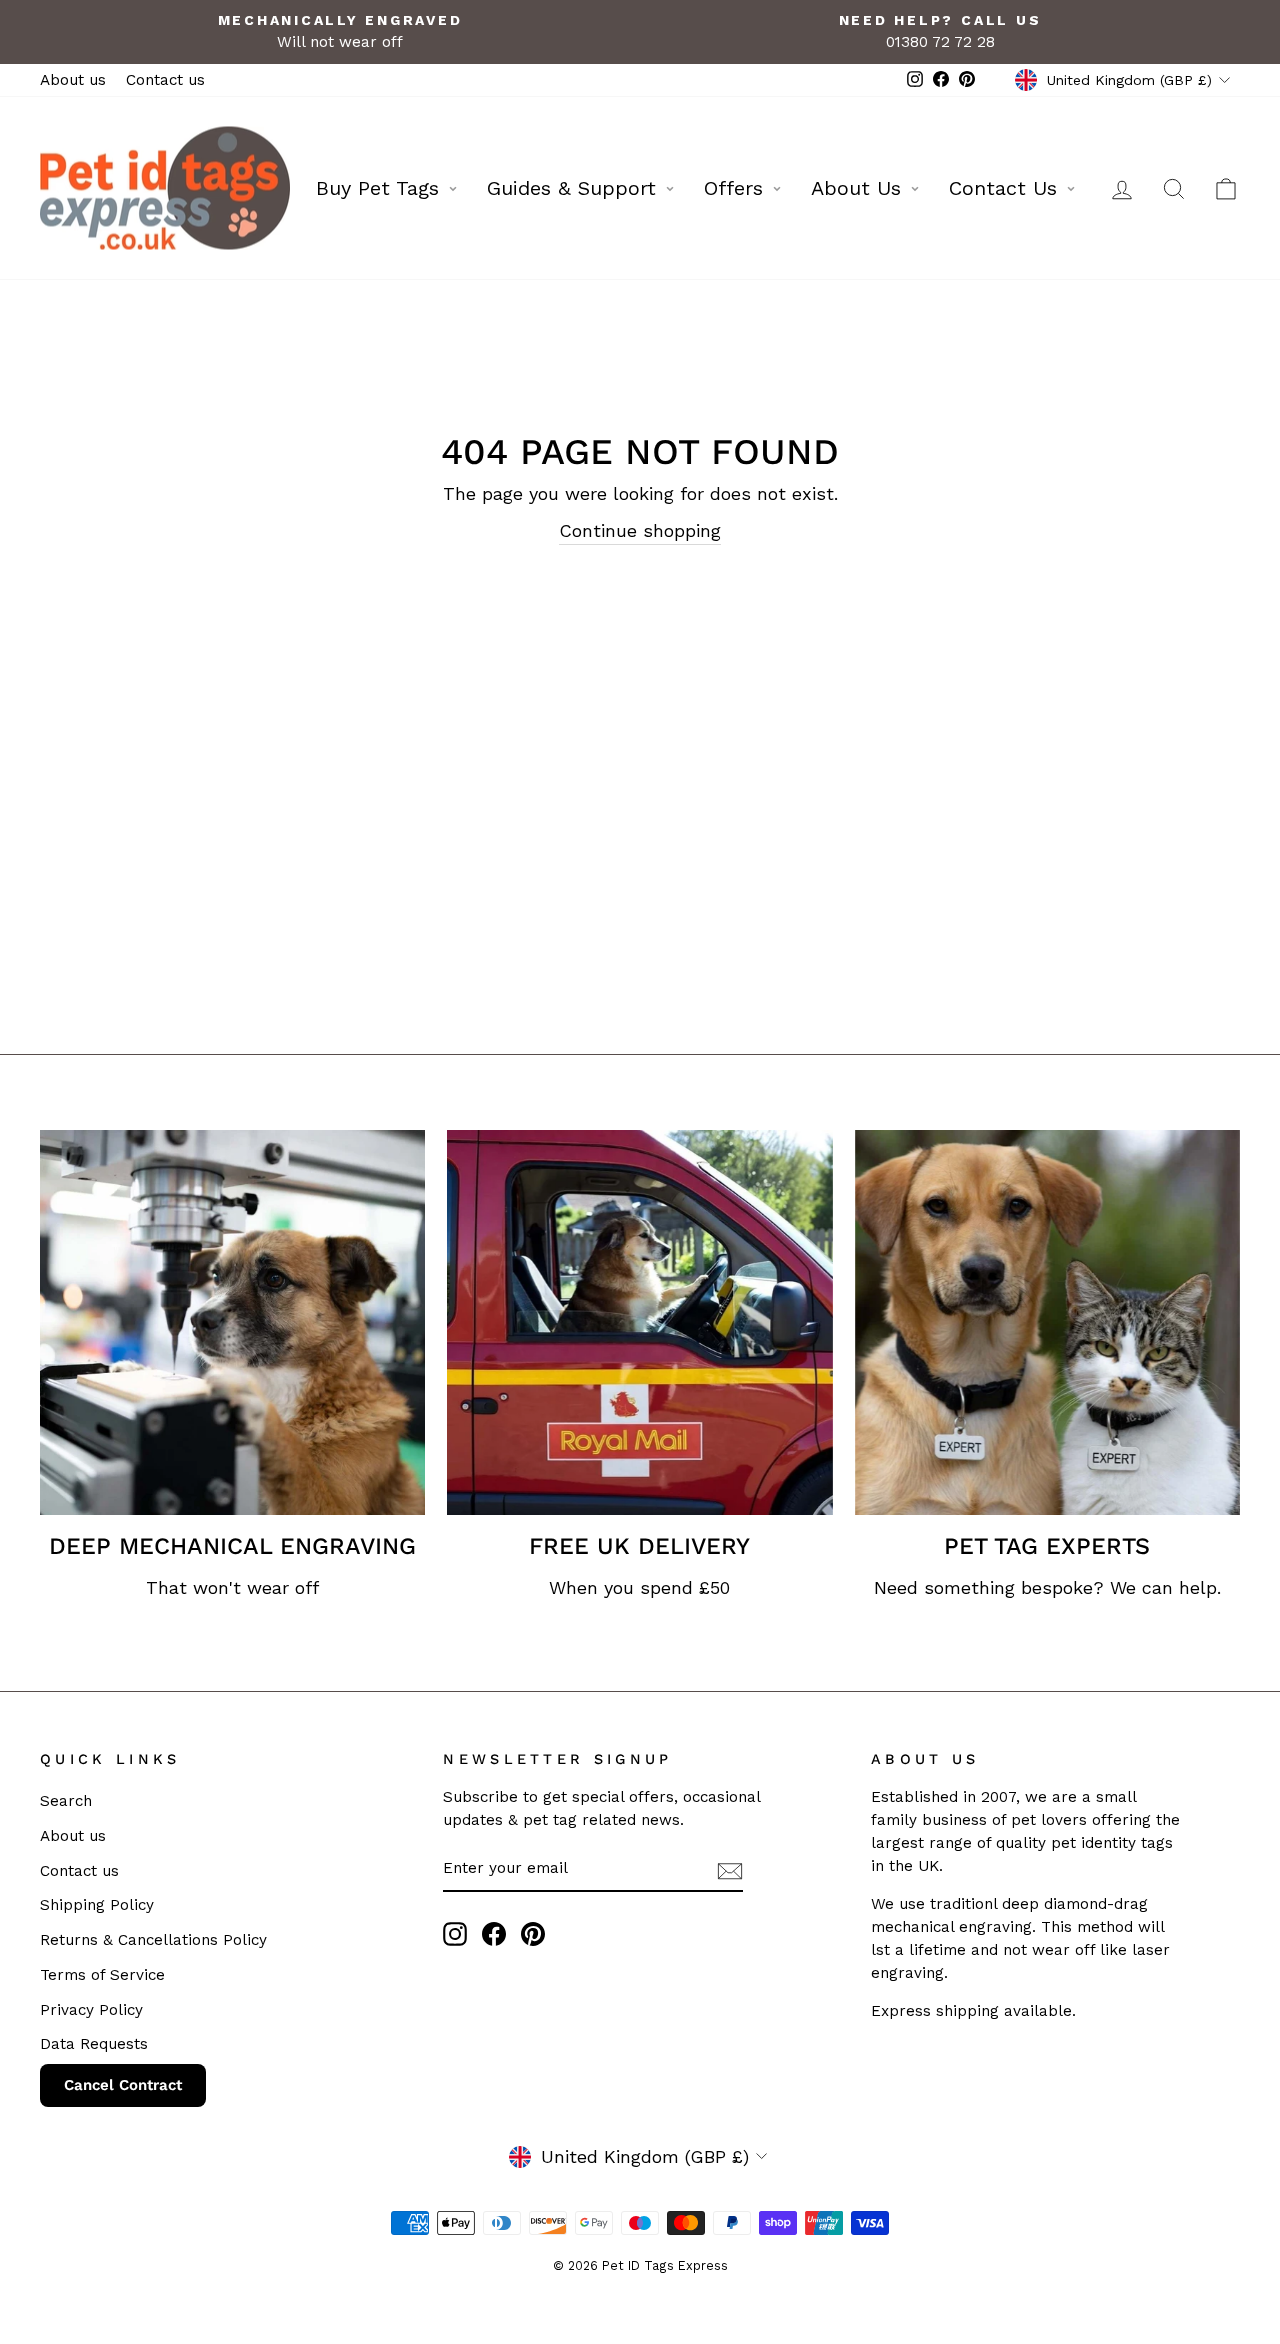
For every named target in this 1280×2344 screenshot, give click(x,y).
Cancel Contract (123, 2085)
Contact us (165, 80)
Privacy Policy (91, 2010)
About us (73, 80)
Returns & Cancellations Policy (153, 1940)
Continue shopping (640, 530)
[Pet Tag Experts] (1047, 1322)
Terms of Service (102, 1975)
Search (66, 1801)
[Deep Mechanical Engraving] (232, 1322)
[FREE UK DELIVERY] (639, 1322)
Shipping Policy (97, 1905)
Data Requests (94, 2044)
